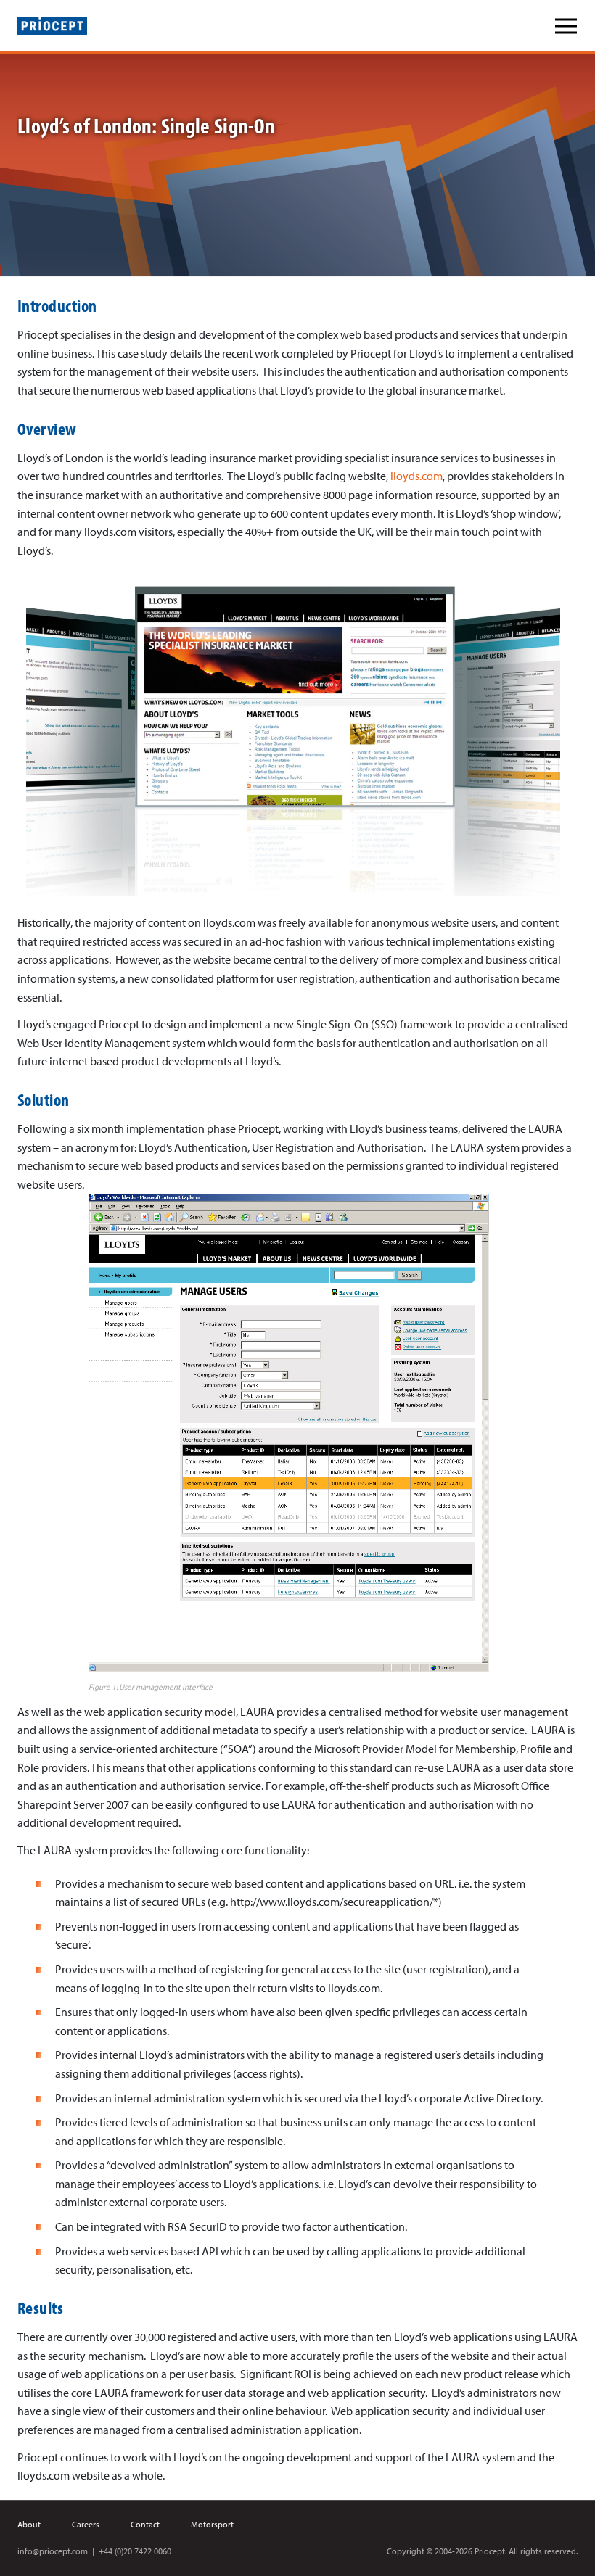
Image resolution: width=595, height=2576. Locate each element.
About (29, 2524)
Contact (145, 2524)
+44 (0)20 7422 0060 (135, 2551)
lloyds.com (416, 476)
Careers (86, 2524)
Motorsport (212, 2524)
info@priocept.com (53, 2551)
